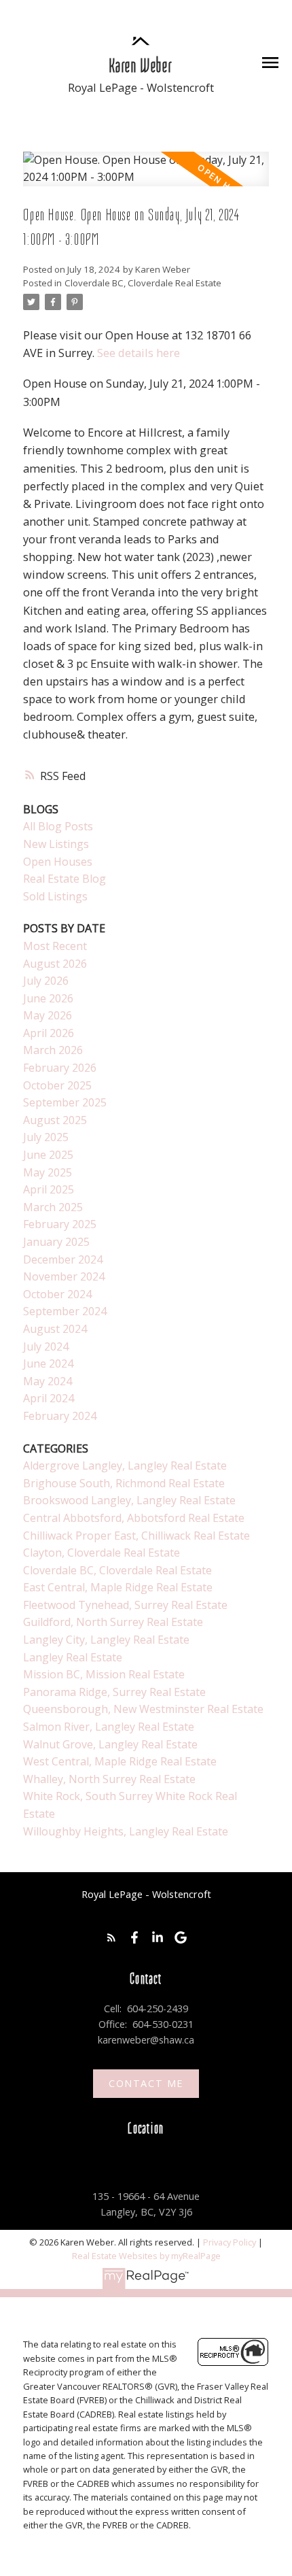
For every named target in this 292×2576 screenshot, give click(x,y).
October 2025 (57, 1085)
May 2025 (48, 1172)
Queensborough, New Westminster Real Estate (143, 1709)
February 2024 (60, 1416)
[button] (111, 1937)
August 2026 (55, 964)
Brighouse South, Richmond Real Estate (124, 1483)
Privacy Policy (230, 2242)
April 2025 (49, 1189)
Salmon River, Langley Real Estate (109, 1727)
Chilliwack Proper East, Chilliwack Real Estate (136, 1536)
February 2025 (60, 1224)
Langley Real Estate (73, 1657)
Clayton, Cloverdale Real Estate (102, 1553)
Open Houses (58, 862)
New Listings (56, 844)
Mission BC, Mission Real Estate (104, 1674)
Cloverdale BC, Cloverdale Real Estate (143, 283)
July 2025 (46, 1137)
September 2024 (65, 1311)
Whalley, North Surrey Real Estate (109, 1779)
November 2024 (64, 1276)
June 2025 (48, 1155)
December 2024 (63, 1259)
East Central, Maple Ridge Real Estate (118, 1587)
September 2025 (65, 1102)
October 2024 (57, 1294)
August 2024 (55, 1329)
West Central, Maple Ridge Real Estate (120, 1761)
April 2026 (49, 1033)
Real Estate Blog (65, 879)
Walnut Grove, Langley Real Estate (110, 1744)
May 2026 (48, 1015)
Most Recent (55, 946)
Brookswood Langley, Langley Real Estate (129, 1500)
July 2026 (46, 981)
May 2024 (48, 1381)
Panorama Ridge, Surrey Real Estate (114, 1692)
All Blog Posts (58, 826)
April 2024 (49, 1398)
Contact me (146, 2084)
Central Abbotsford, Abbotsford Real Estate (134, 1518)
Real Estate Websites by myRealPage (146, 2256)
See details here (139, 353)
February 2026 (60, 1068)
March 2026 (53, 1050)
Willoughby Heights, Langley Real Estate (126, 1831)
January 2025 (56, 1242)
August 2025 (55, 1120)
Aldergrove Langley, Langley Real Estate (125, 1465)
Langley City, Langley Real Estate (106, 1640)
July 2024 (46, 1346)
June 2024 (48, 1363)
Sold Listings (55, 896)
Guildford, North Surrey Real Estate (113, 1622)
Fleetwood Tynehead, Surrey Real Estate (125, 1605)
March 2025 (53, 1207)
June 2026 (48, 998)
